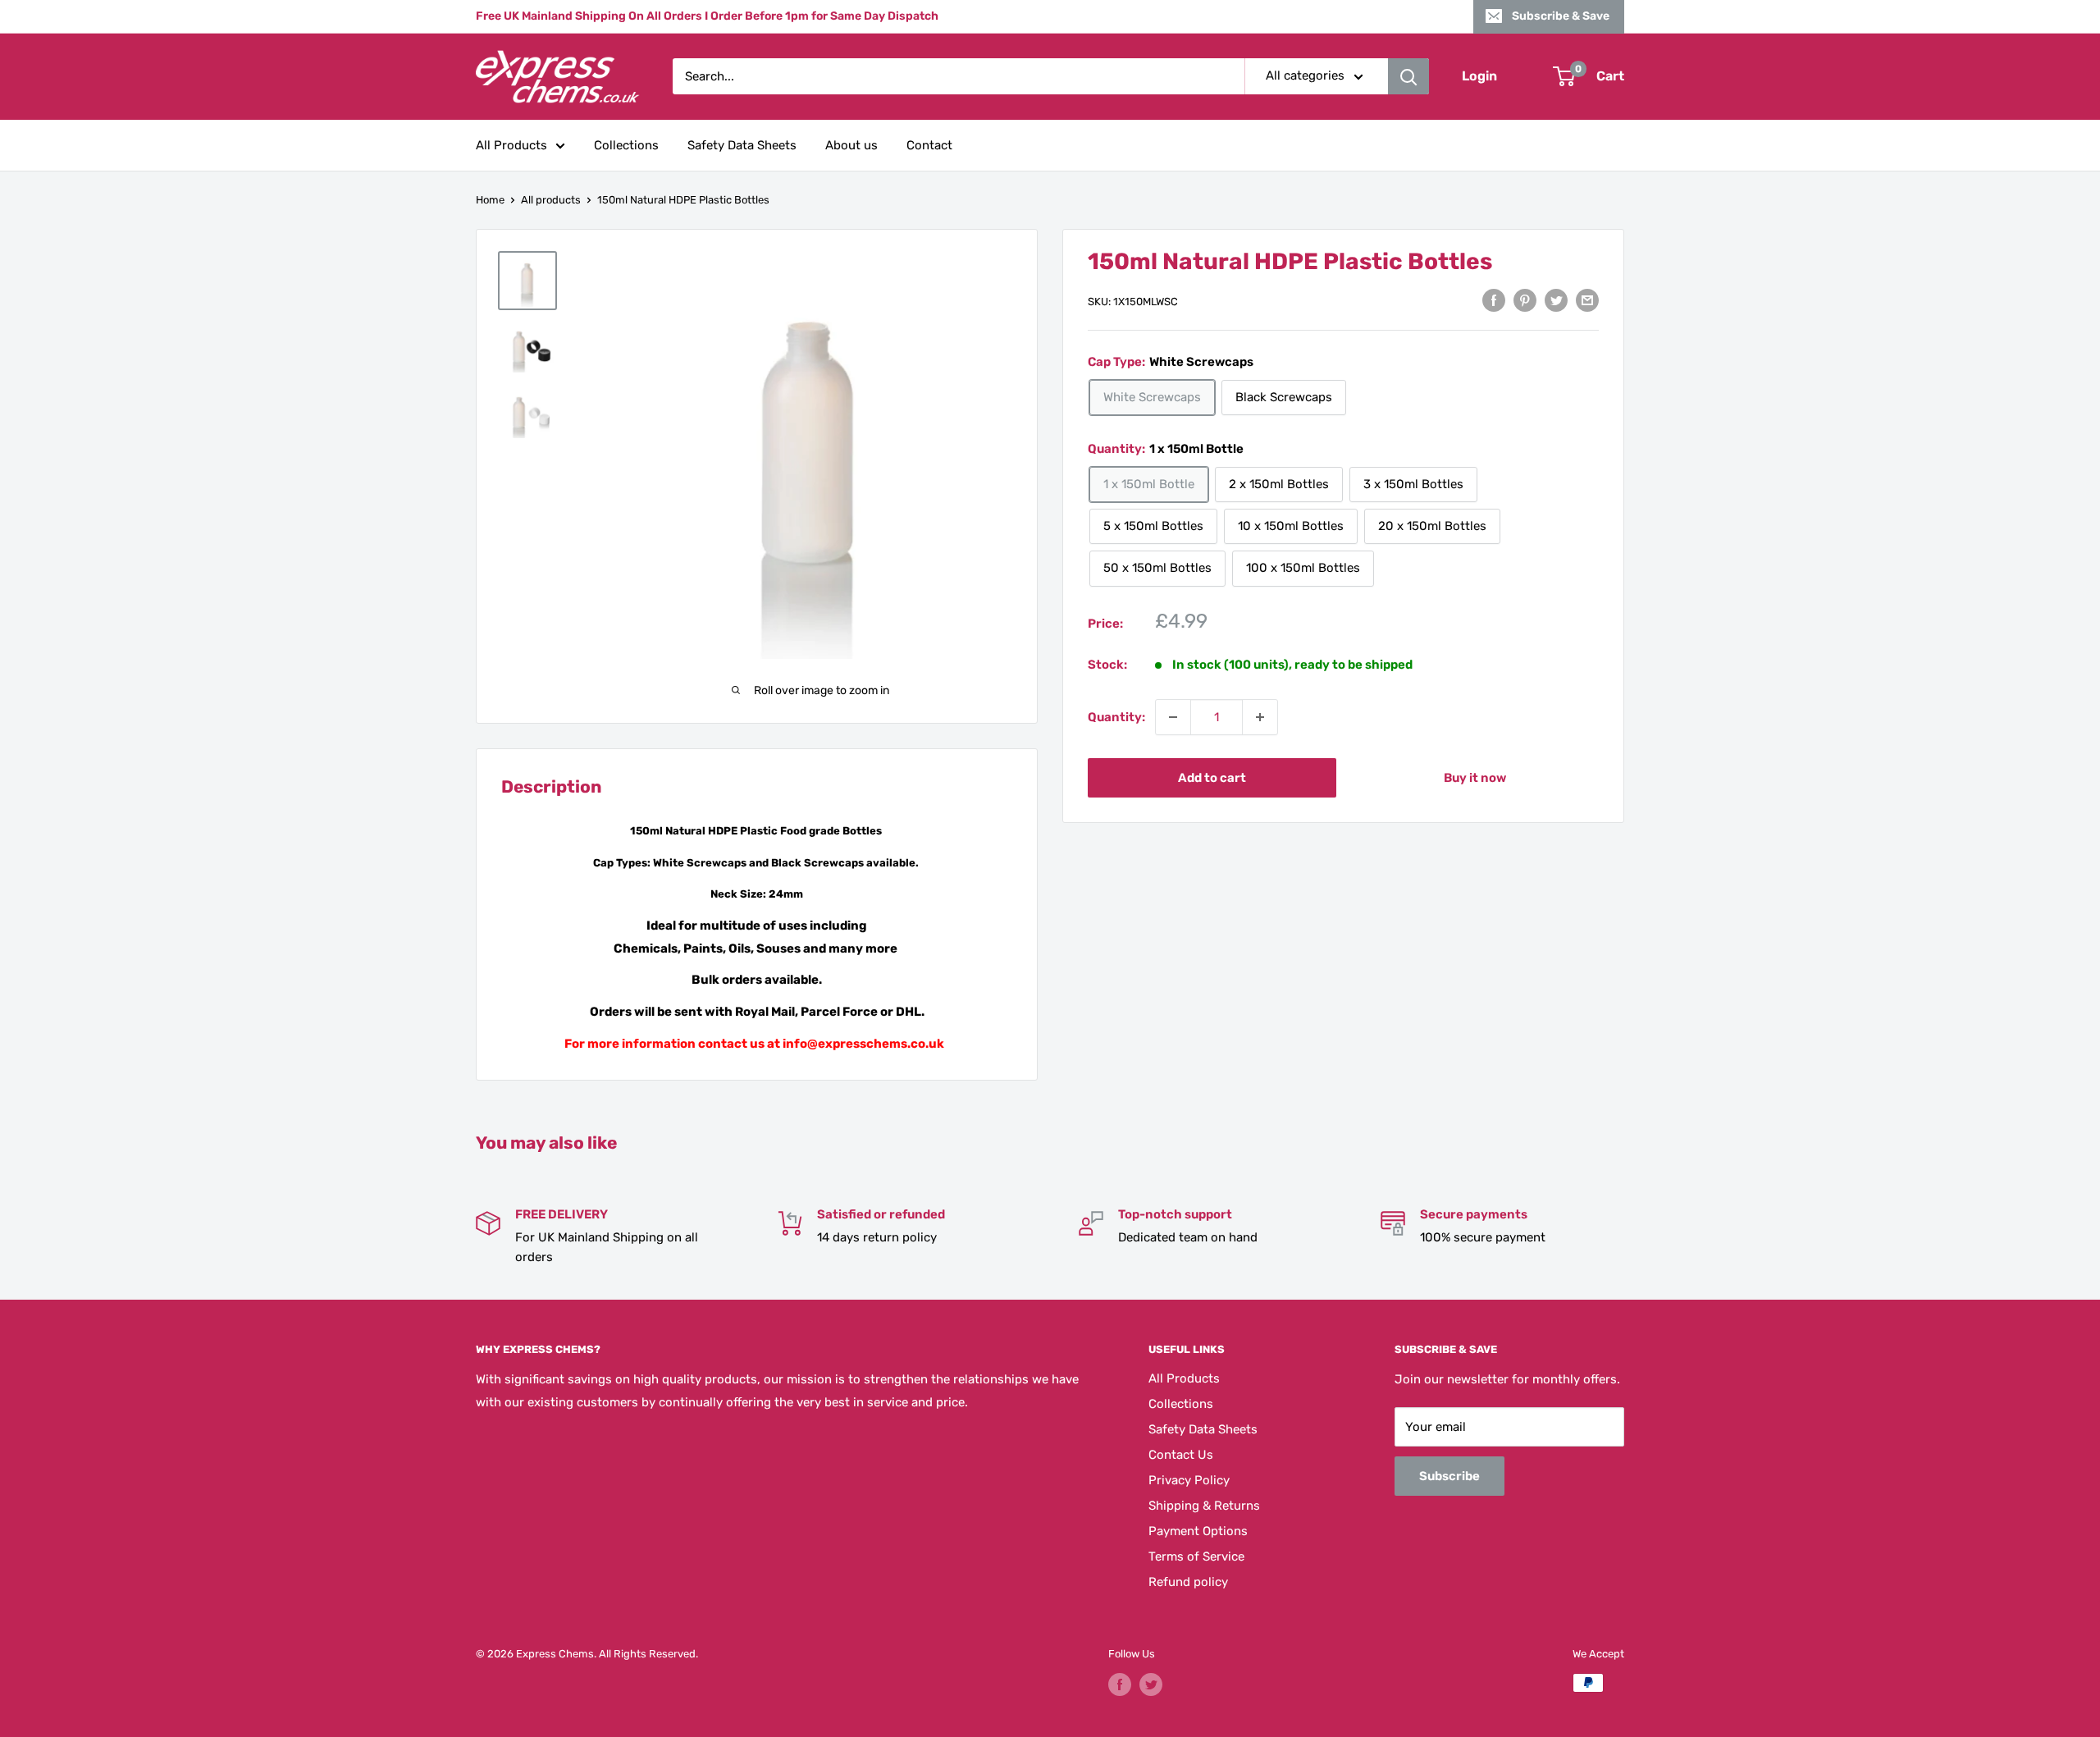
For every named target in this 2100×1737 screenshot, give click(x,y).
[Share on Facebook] (1494, 300)
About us (851, 145)
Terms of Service (1196, 1556)
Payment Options (1198, 1531)
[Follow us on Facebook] (1120, 1684)
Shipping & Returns (1204, 1506)
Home (490, 200)
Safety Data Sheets (742, 145)
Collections (626, 145)
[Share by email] (1587, 300)
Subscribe (1449, 1476)
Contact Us (1181, 1455)
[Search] (1408, 76)
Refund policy (1188, 1582)
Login (1479, 77)
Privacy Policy (1189, 1480)
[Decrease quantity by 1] (1173, 717)
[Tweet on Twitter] (1556, 300)
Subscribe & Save (1561, 16)
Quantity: (1116, 717)
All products (551, 200)
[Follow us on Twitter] (1151, 1684)
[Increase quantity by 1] (1260, 717)
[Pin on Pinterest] (1525, 300)
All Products (511, 145)
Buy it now (1475, 778)
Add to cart (1212, 778)
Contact (929, 145)
